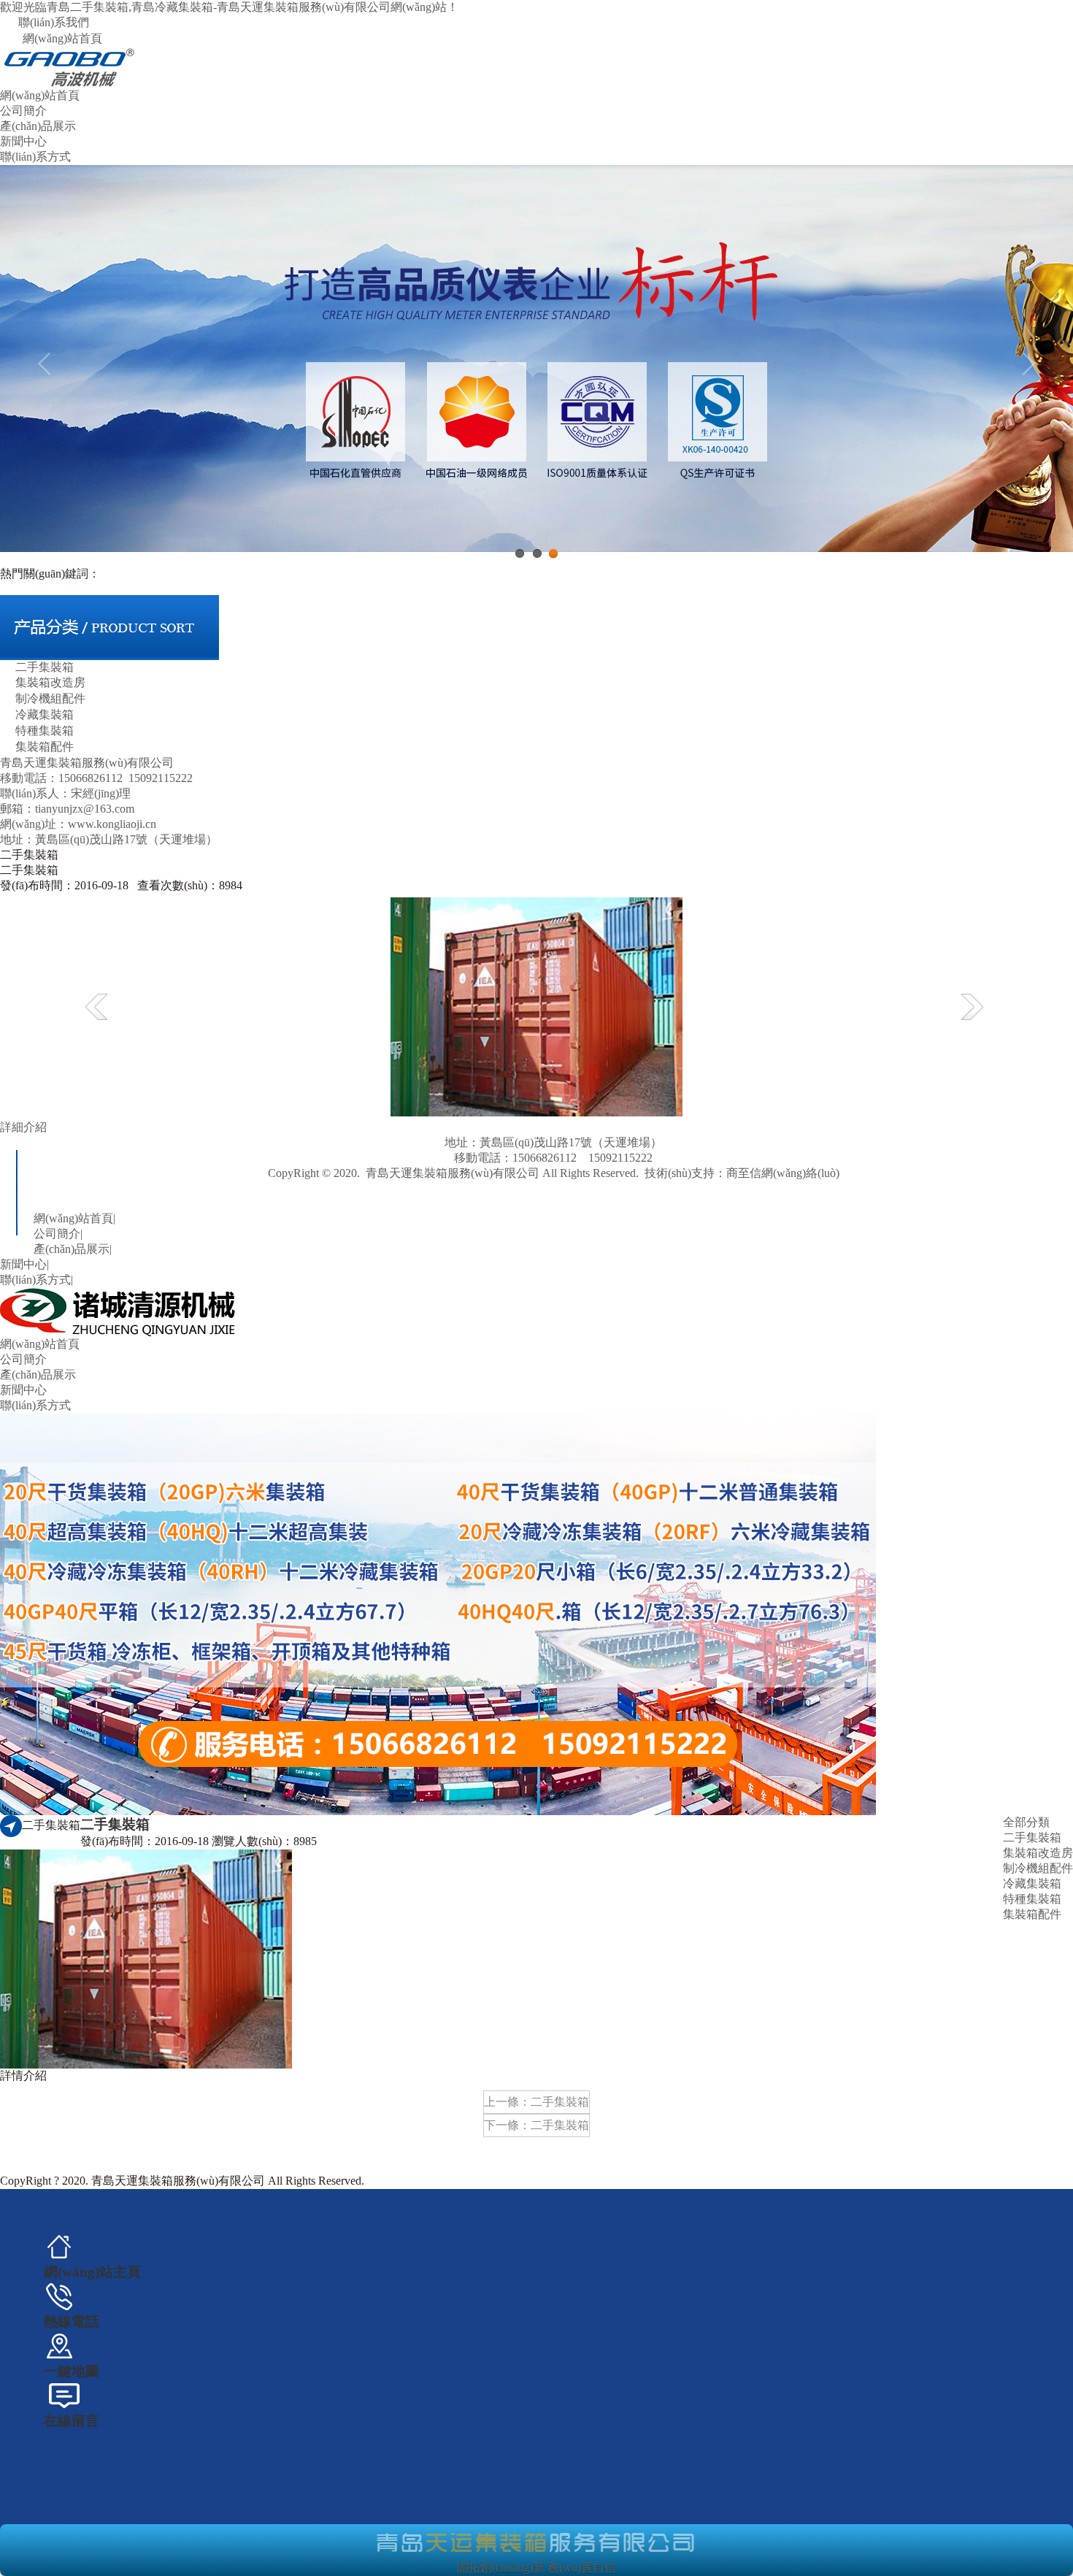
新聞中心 (23, 141)
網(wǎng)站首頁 (62, 38)
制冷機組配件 (50, 698)
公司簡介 (23, 111)
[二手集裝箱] (536, 1005)
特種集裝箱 (45, 731)
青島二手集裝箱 (705, 1188)
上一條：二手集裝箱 (536, 2102)
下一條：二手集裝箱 (536, 2125)
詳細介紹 (23, 1127)
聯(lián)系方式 (35, 157)
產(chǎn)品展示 (38, 126)
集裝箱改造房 (50, 682)
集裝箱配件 (45, 747)
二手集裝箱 (45, 667)
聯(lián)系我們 (54, 22)
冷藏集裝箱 (45, 714)
